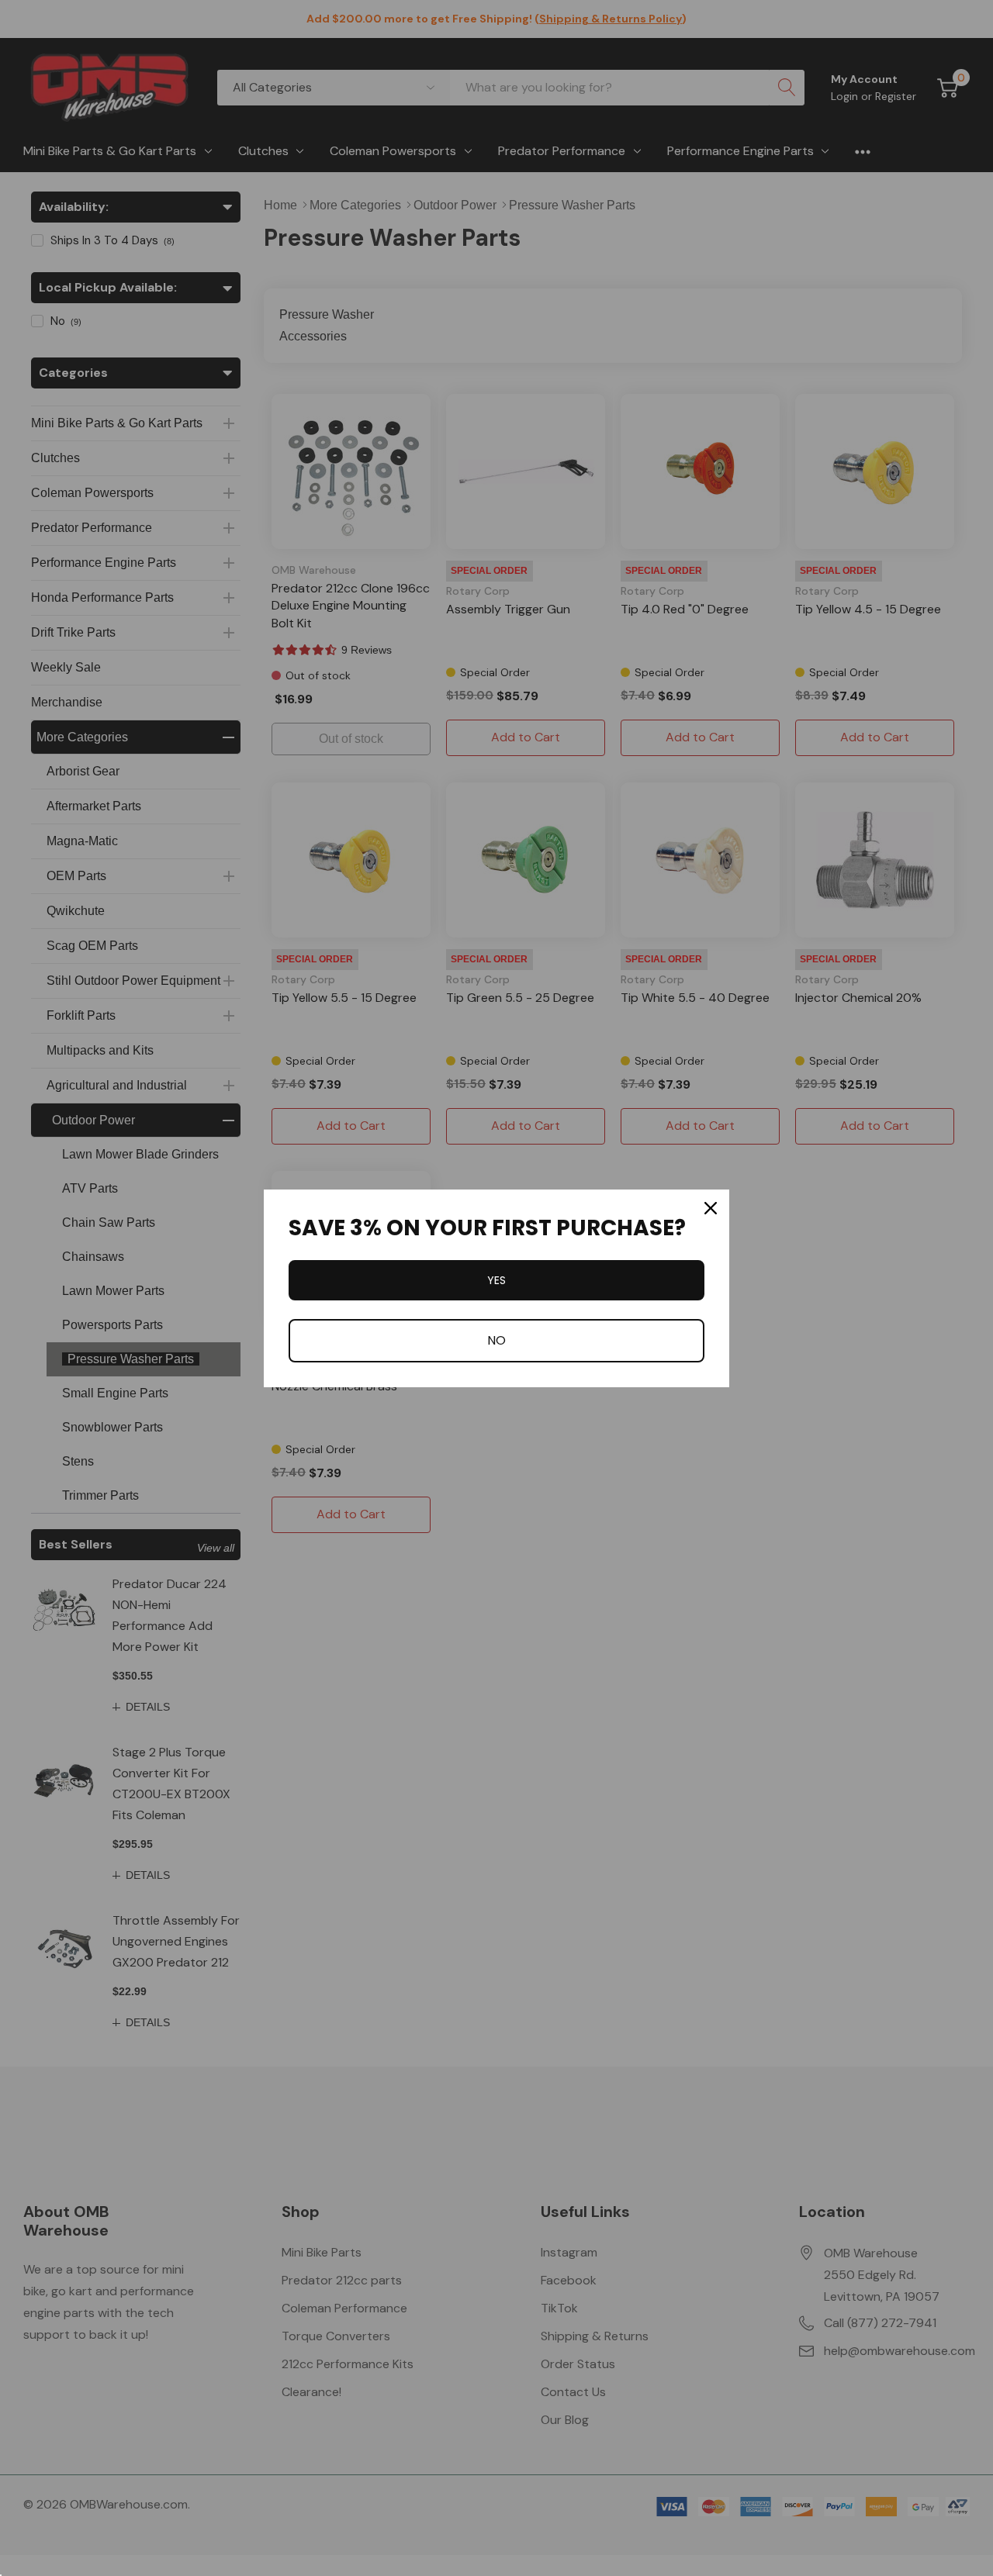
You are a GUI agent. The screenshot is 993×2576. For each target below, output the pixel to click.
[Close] (711, 1208)
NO (496, 1340)
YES (496, 1280)
